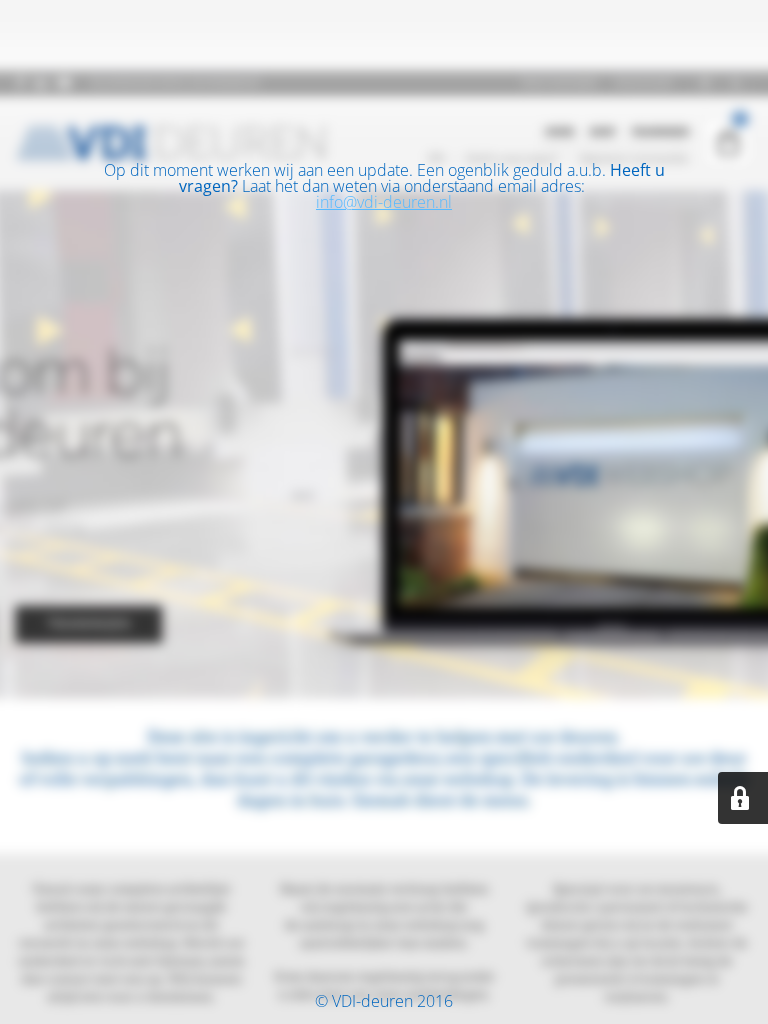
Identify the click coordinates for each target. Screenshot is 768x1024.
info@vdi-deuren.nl (384, 202)
